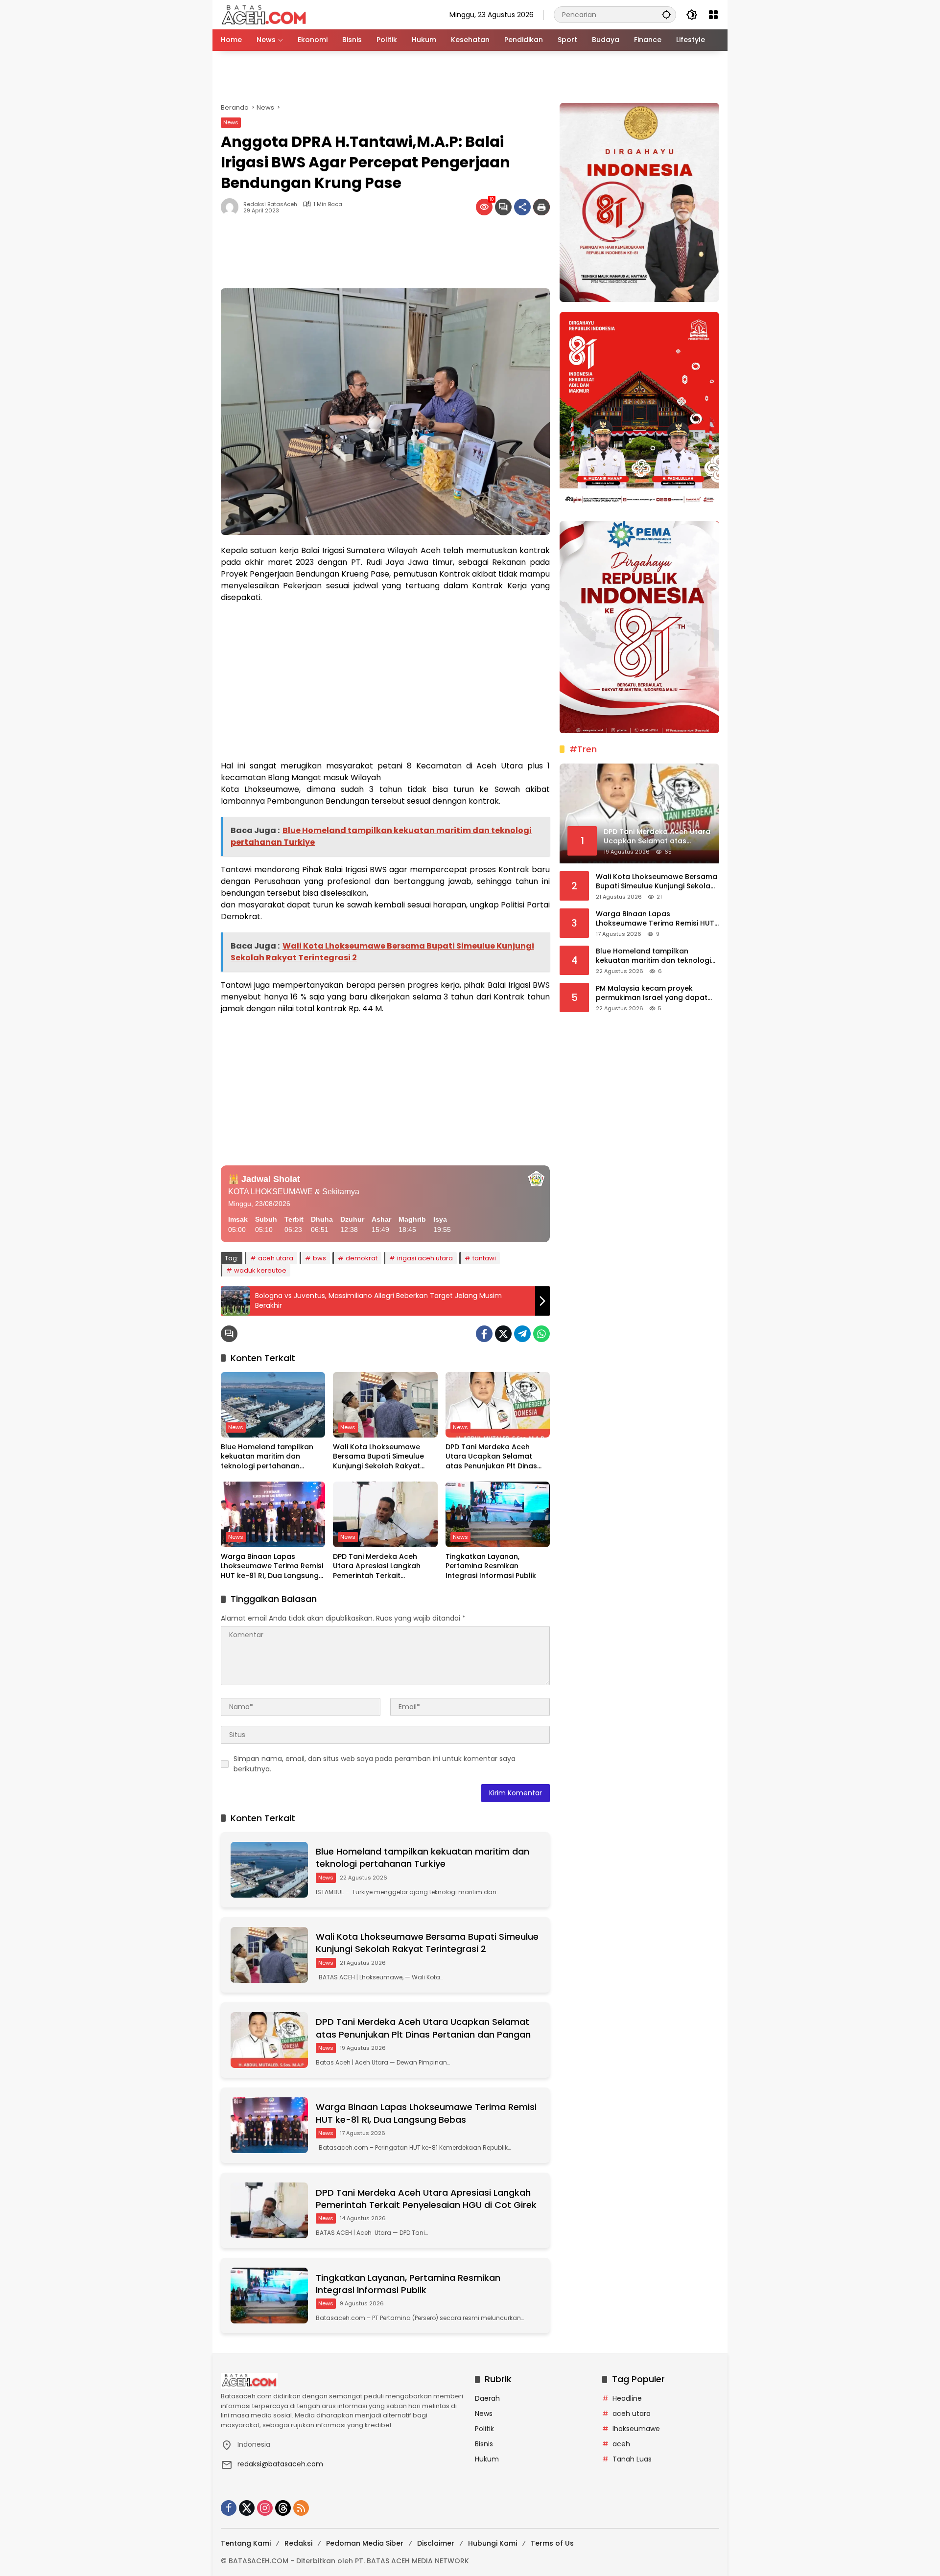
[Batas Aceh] (266, 14)
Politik (484, 2429)
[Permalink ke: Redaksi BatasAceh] (232, 207)
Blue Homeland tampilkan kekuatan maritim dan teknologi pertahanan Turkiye (267, 1457)
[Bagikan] (522, 207)
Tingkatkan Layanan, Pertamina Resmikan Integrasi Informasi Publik (491, 1566)
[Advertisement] (470, 77)
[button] (666, 14)
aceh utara (276, 1258)
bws (319, 1258)
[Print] (541, 207)
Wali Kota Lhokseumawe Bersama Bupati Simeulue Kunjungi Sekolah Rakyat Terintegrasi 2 (378, 1457)
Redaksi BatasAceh (270, 204)
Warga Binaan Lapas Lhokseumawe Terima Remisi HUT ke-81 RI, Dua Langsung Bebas (272, 1566)
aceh (621, 2444)
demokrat (362, 1258)
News (231, 122)
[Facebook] (484, 1334)
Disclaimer (436, 2543)
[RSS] (301, 2508)
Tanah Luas (632, 2459)
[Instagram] (265, 2508)
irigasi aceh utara (425, 1258)
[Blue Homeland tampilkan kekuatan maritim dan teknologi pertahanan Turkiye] (273, 1405)
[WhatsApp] (541, 1334)
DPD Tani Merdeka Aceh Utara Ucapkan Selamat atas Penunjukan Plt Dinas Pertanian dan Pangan (491, 1457)
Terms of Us (552, 2543)
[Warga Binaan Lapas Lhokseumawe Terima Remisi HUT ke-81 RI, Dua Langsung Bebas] (273, 1514)
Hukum (487, 2459)
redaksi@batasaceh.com (280, 2464)
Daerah (487, 2398)
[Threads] (283, 2508)
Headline (627, 2398)
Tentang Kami (246, 2543)
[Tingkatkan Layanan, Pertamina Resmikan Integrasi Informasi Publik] (498, 1514)
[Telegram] (522, 1334)
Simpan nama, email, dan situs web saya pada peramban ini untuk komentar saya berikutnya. (375, 1764)
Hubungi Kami (493, 2543)
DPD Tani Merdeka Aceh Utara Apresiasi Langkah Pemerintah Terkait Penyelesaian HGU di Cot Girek (377, 1566)
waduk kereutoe (260, 1270)
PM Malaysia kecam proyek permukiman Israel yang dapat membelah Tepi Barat (652, 993)
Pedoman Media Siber (365, 2543)
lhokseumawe (636, 2429)
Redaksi (298, 2543)
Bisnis (484, 2444)
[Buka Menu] (713, 15)
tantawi (484, 1258)
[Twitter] (503, 1334)
